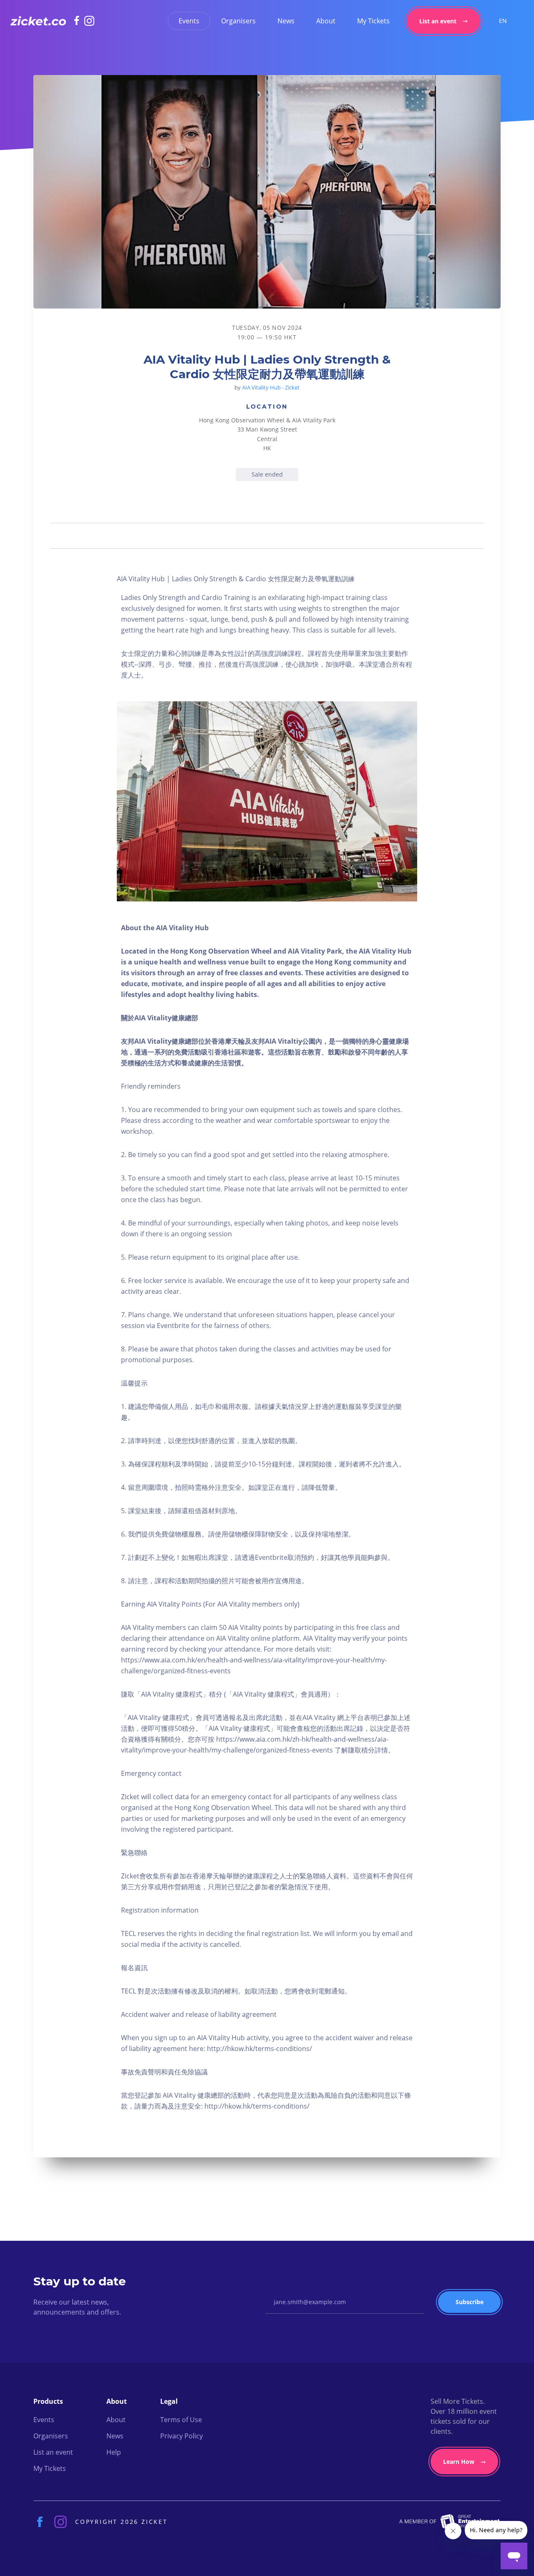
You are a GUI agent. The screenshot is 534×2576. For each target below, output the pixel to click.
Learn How (459, 2462)
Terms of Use (181, 2420)
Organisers (238, 21)
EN (503, 21)
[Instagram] (89, 21)
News (286, 21)
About (326, 21)
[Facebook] (79, 20)
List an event (438, 21)
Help (114, 2452)
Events (189, 21)
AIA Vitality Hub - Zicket (271, 387)
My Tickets (373, 21)
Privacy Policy (181, 2436)
